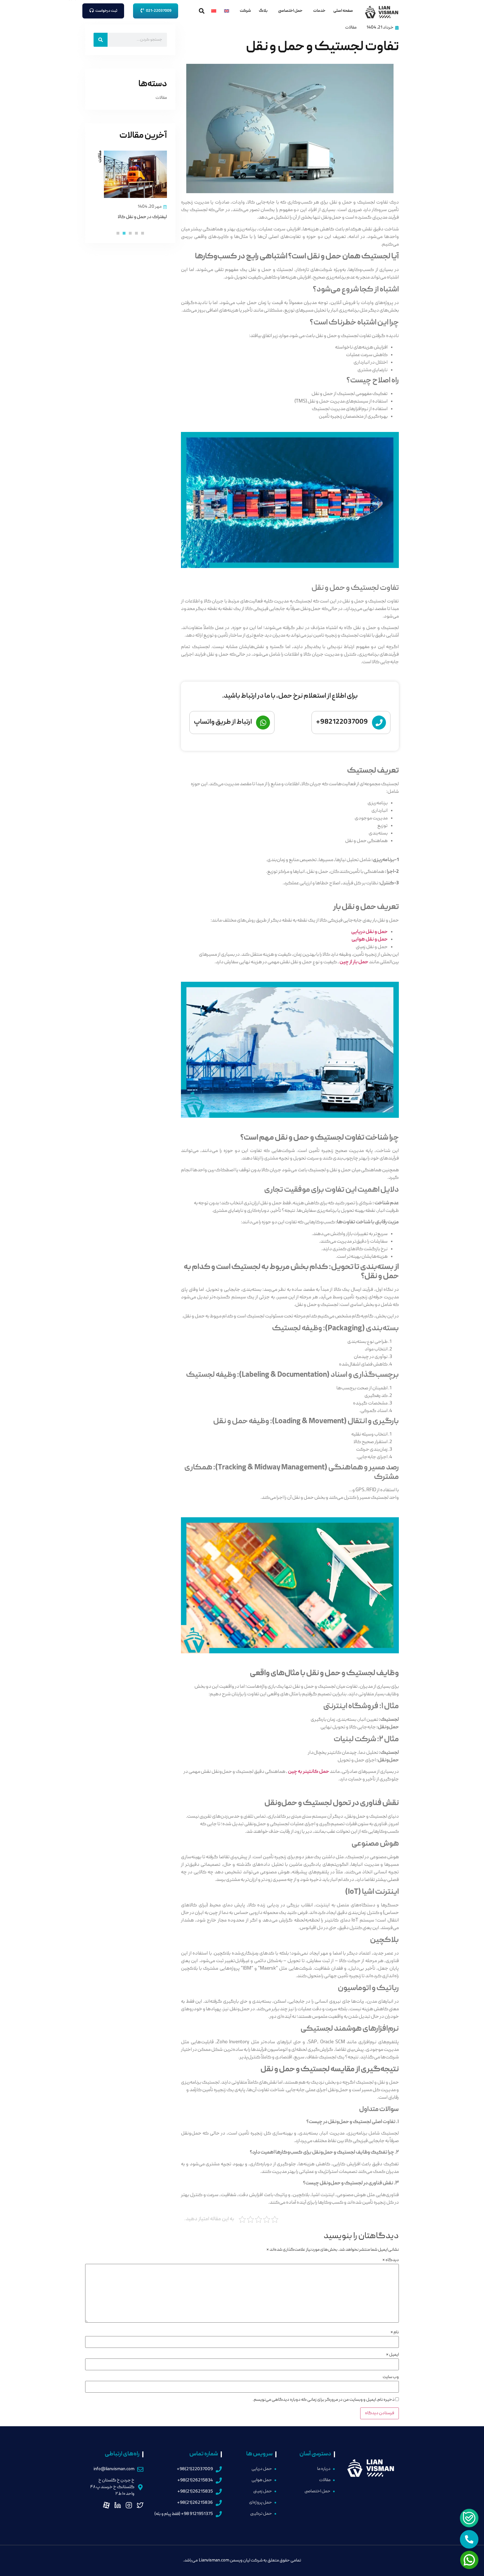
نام (395, 2332)
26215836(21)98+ (195, 2503)
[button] (143, 233)
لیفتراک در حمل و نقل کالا (142, 217)
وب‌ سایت (391, 2377)
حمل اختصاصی (290, 11)
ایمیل (392, 2355)
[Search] (101, 40)
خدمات (319, 11)
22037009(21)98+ (195, 2469)
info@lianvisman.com (114, 2469)
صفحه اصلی (343, 11)
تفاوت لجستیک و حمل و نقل (322, 47)
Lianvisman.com (214, 2561)
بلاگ (263, 11)
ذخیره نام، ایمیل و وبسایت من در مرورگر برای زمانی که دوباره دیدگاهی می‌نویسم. (324, 2400)
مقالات (351, 28)
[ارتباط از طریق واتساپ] (263, 723)
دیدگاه (391, 2260)
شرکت (245, 11)
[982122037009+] (379, 723)
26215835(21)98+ (195, 2492)
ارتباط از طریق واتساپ (223, 722)
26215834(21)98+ (195, 2481)
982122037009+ (342, 722)
